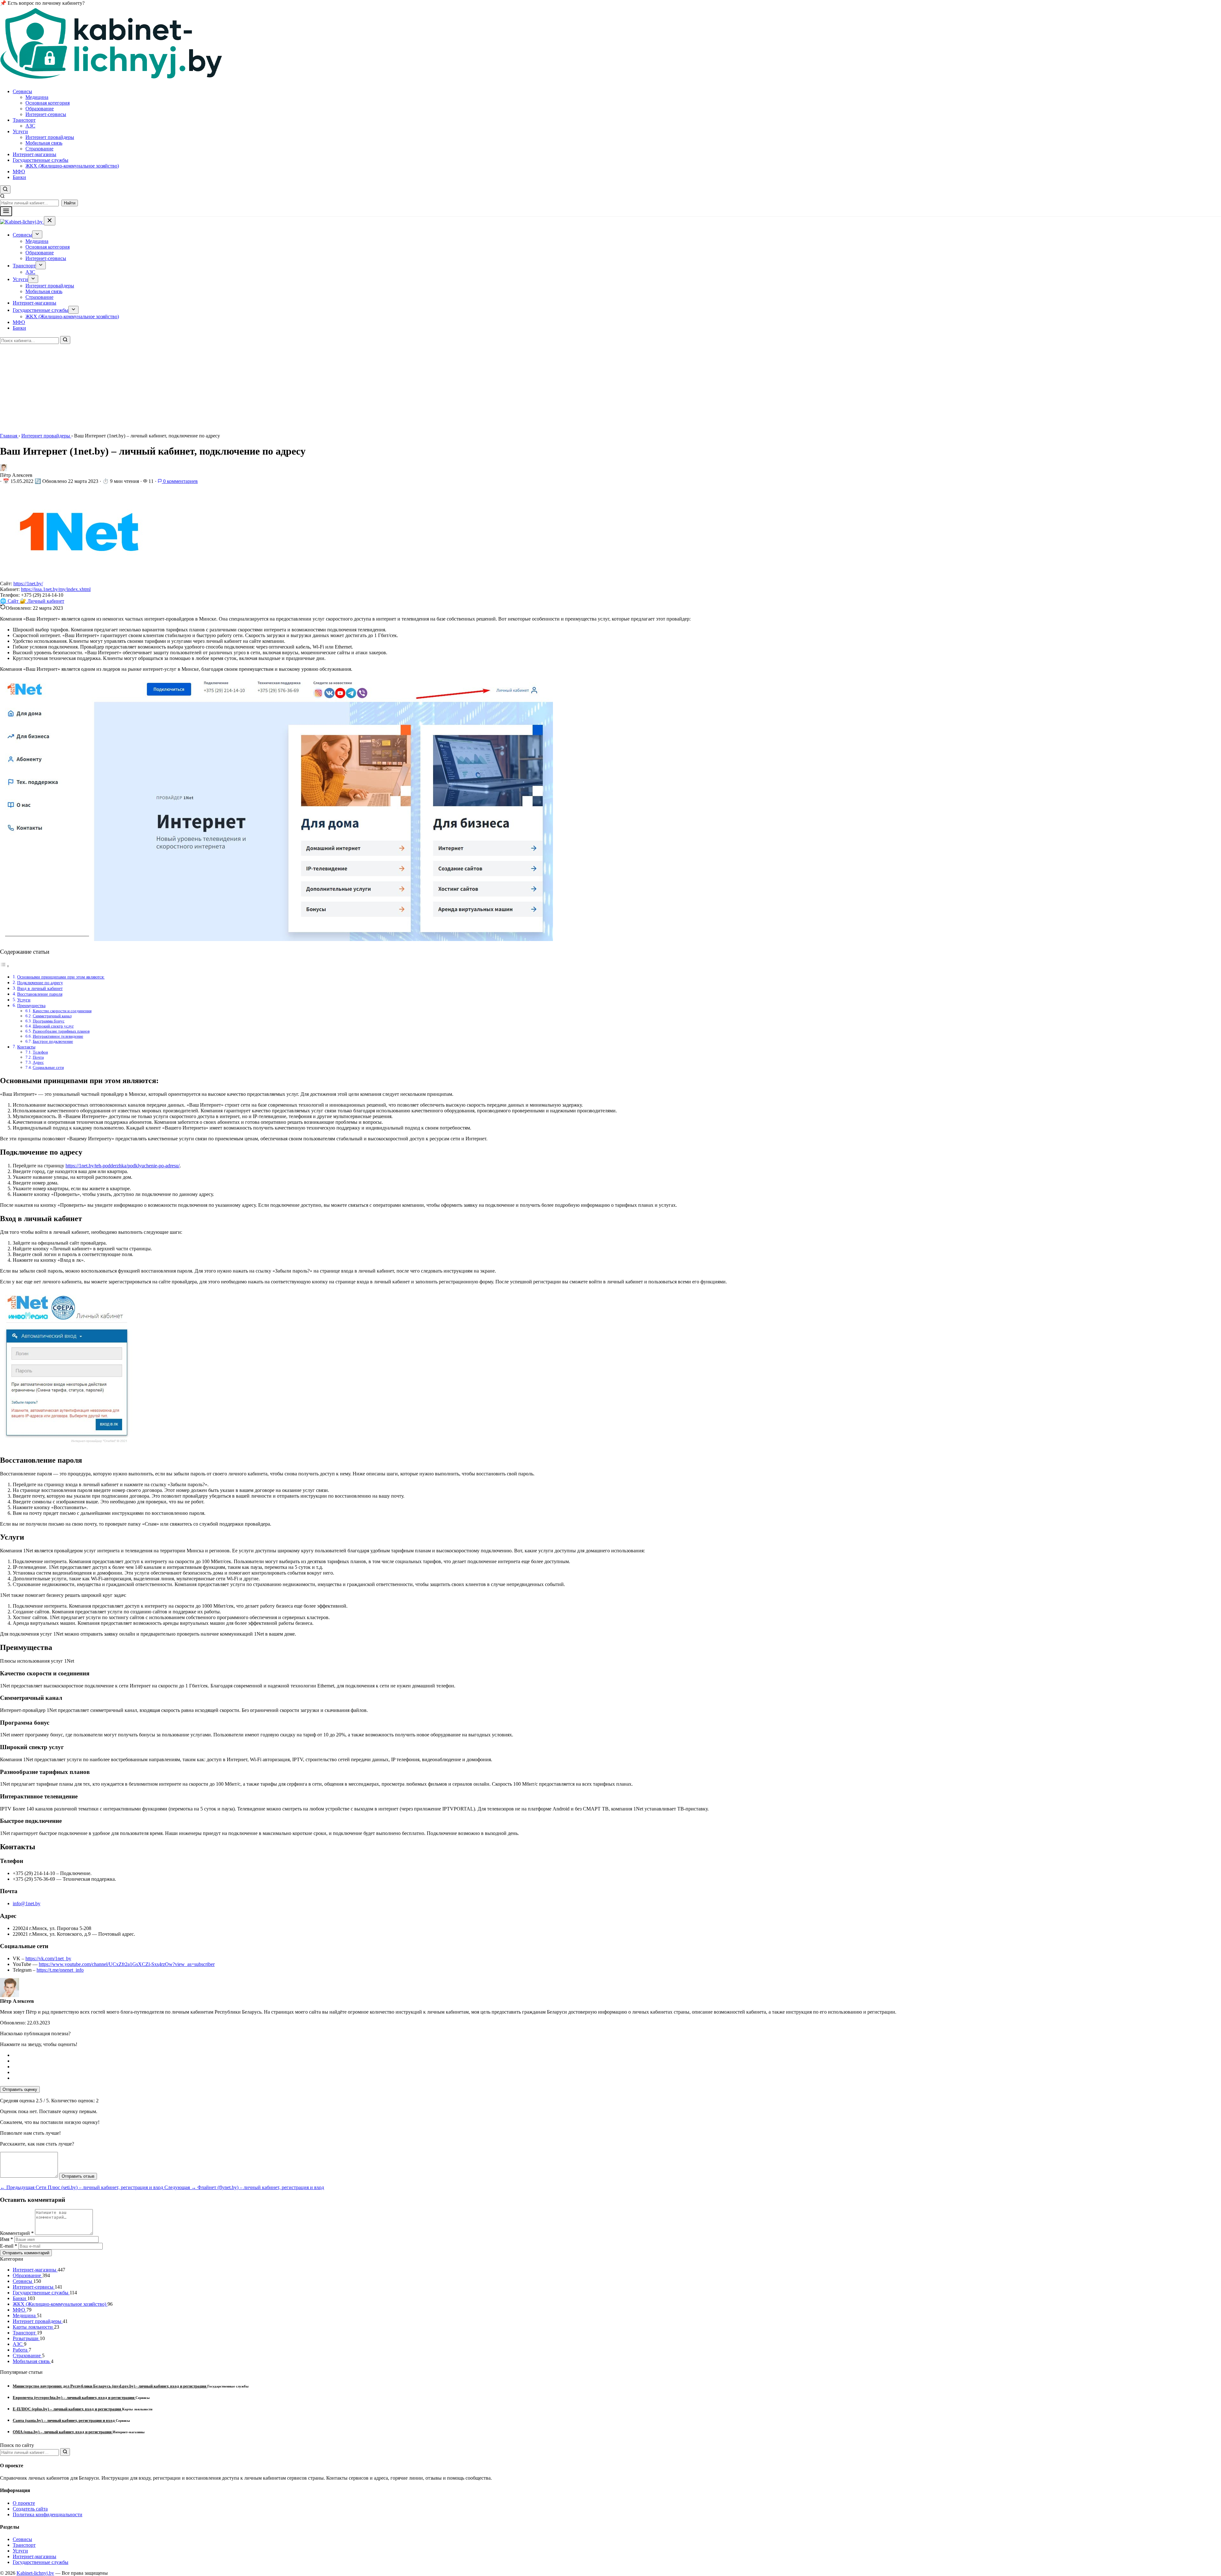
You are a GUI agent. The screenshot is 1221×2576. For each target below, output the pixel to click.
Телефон (40, 1052)
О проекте (24, 2503)
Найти (70, 203)
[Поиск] (65, 340)
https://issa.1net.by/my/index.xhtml (56, 589)
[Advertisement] (191, 388)
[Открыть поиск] (5, 189)
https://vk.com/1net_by (48, 1958)
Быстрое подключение (53, 1041)
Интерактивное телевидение (58, 1036)
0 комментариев (180, 481)
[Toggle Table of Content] (5, 966)
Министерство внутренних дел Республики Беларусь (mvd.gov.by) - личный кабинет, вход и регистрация (110, 2386)
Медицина (37, 97)
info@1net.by (27, 1903)
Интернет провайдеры (50, 137)
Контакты (26, 1047)
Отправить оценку (20, 2089)
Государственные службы (41, 160)
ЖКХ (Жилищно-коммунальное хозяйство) (72, 166)
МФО (19, 172)
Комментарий (17, 2233)
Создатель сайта (30, 2509)
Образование (40, 109)
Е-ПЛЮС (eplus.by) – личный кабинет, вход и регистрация (67, 2409)
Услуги (20, 131)
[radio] (617, 2055)
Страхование (39, 149)
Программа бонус (49, 1021)
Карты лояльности (33, 2327)
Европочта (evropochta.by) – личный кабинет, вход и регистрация (74, 2397)
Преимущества (31, 1006)
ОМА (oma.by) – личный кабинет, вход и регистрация (63, 2432)
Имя (7, 2239)
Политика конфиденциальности (48, 2514)
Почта (38, 1057)
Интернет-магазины (34, 154)
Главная (9, 436)
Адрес (38, 1062)
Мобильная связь (44, 143)
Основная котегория (48, 103)
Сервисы (22, 91)
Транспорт (24, 120)
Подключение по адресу (40, 983)
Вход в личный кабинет (40, 988)
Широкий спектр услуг (53, 1026)
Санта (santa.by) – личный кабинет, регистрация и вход (64, 2420)
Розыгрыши (26, 2338)
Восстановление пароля (40, 994)
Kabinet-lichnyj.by (35, 2573)
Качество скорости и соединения (62, 1011)
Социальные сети (48, 1067)
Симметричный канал (52, 1016)
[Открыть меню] (6, 211)
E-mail (9, 2246)
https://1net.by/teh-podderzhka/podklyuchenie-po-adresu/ (123, 1166)
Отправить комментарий (26, 2253)
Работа (21, 2350)
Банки (19, 177)
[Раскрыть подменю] (37, 234)
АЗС (30, 126)
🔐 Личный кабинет (42, 601)
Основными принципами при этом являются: (61, 977)
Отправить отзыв (78, 2176)
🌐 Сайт (10, 601)
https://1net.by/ (28, 584)
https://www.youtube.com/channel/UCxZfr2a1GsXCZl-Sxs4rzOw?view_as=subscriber (127, 1964)
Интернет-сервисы (46, 114)
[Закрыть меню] (50, 221)
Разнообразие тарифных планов (61, 1031)
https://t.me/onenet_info (60, 1970)
